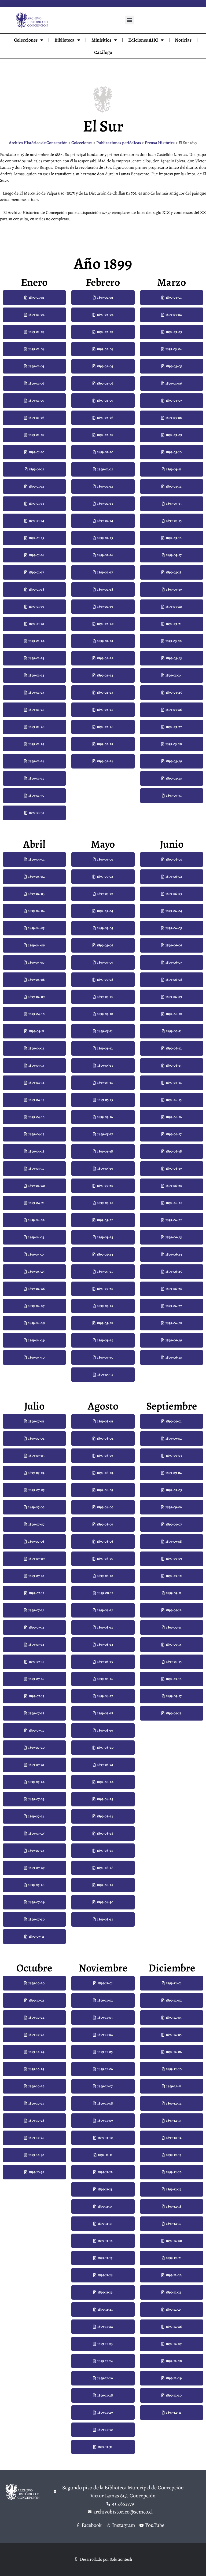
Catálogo (103, 52)
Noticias (183, 40)
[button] (130, 20)
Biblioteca (65, 40)
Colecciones (26, 40)
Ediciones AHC (143, 40)
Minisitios (101, 40)
